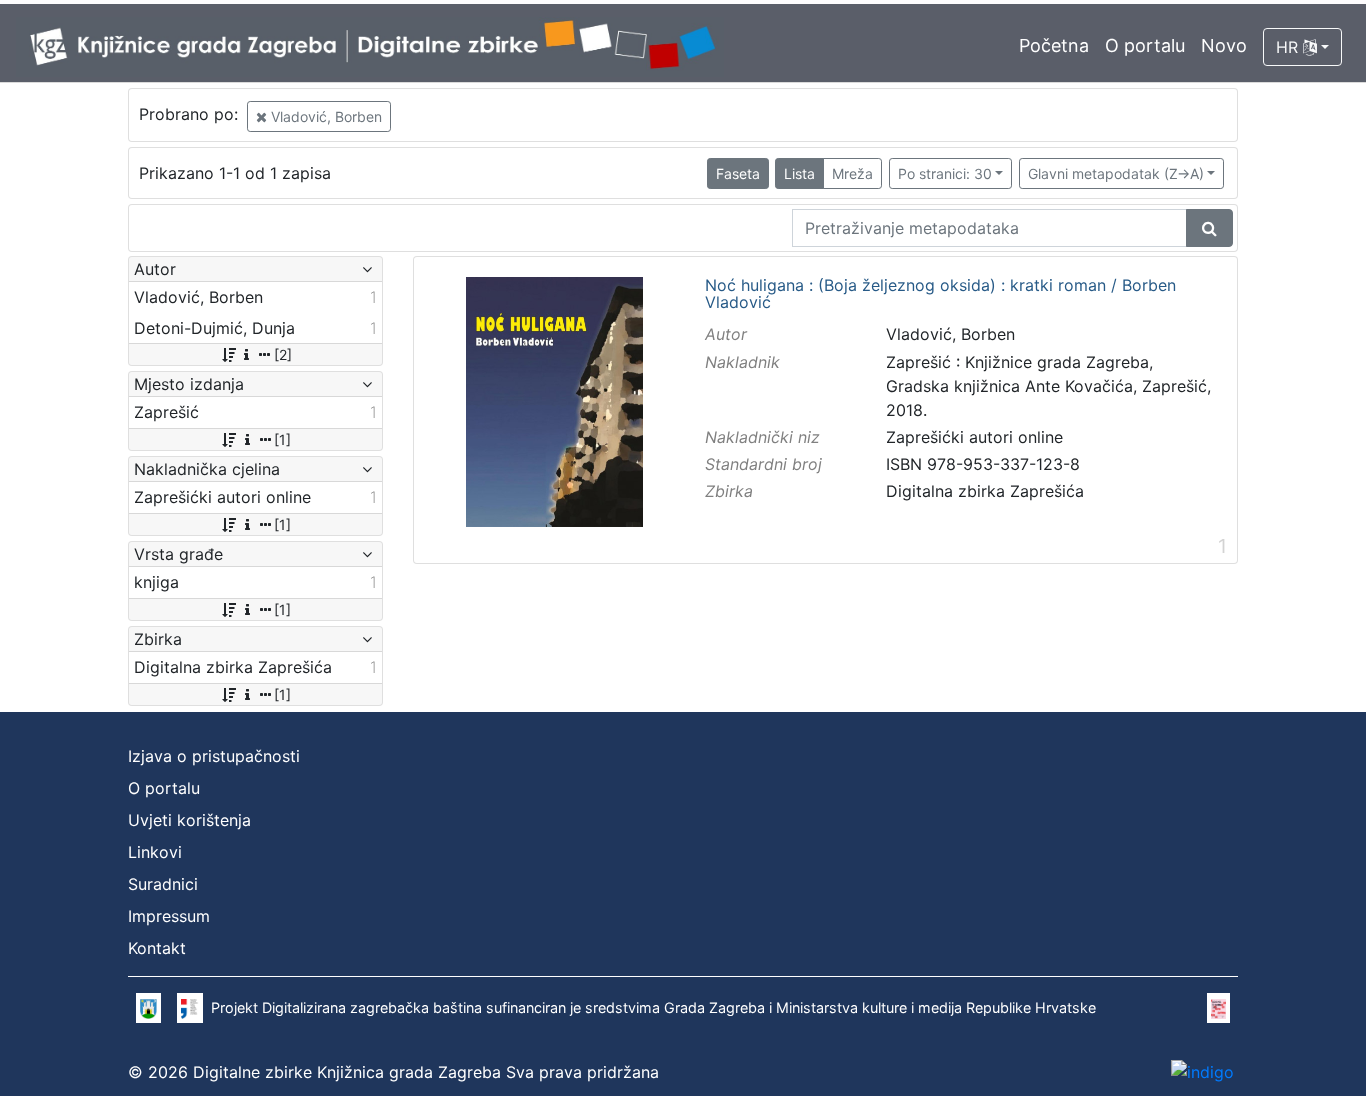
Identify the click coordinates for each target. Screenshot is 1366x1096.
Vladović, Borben (324, 116)
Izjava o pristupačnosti (214, 756)
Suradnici (163, 884)
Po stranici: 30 (945, 173)
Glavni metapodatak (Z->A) (1116, 173)
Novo (1224, 45)
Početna (1054, 45)
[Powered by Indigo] (1202, 1072)
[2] (283, 354)
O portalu (1145, 45)
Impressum (169, 916)
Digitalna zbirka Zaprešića (985, 491)
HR (1289, 47)
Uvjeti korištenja (189, 820)
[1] (282, 439)
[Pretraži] (1209, 228)
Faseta (738, 173)
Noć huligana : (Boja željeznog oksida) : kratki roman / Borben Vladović (940, 294)
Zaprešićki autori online (974, 437)
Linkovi (155, 852)
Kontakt (157, 948)
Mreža (852, 173)
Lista (799, 173)
